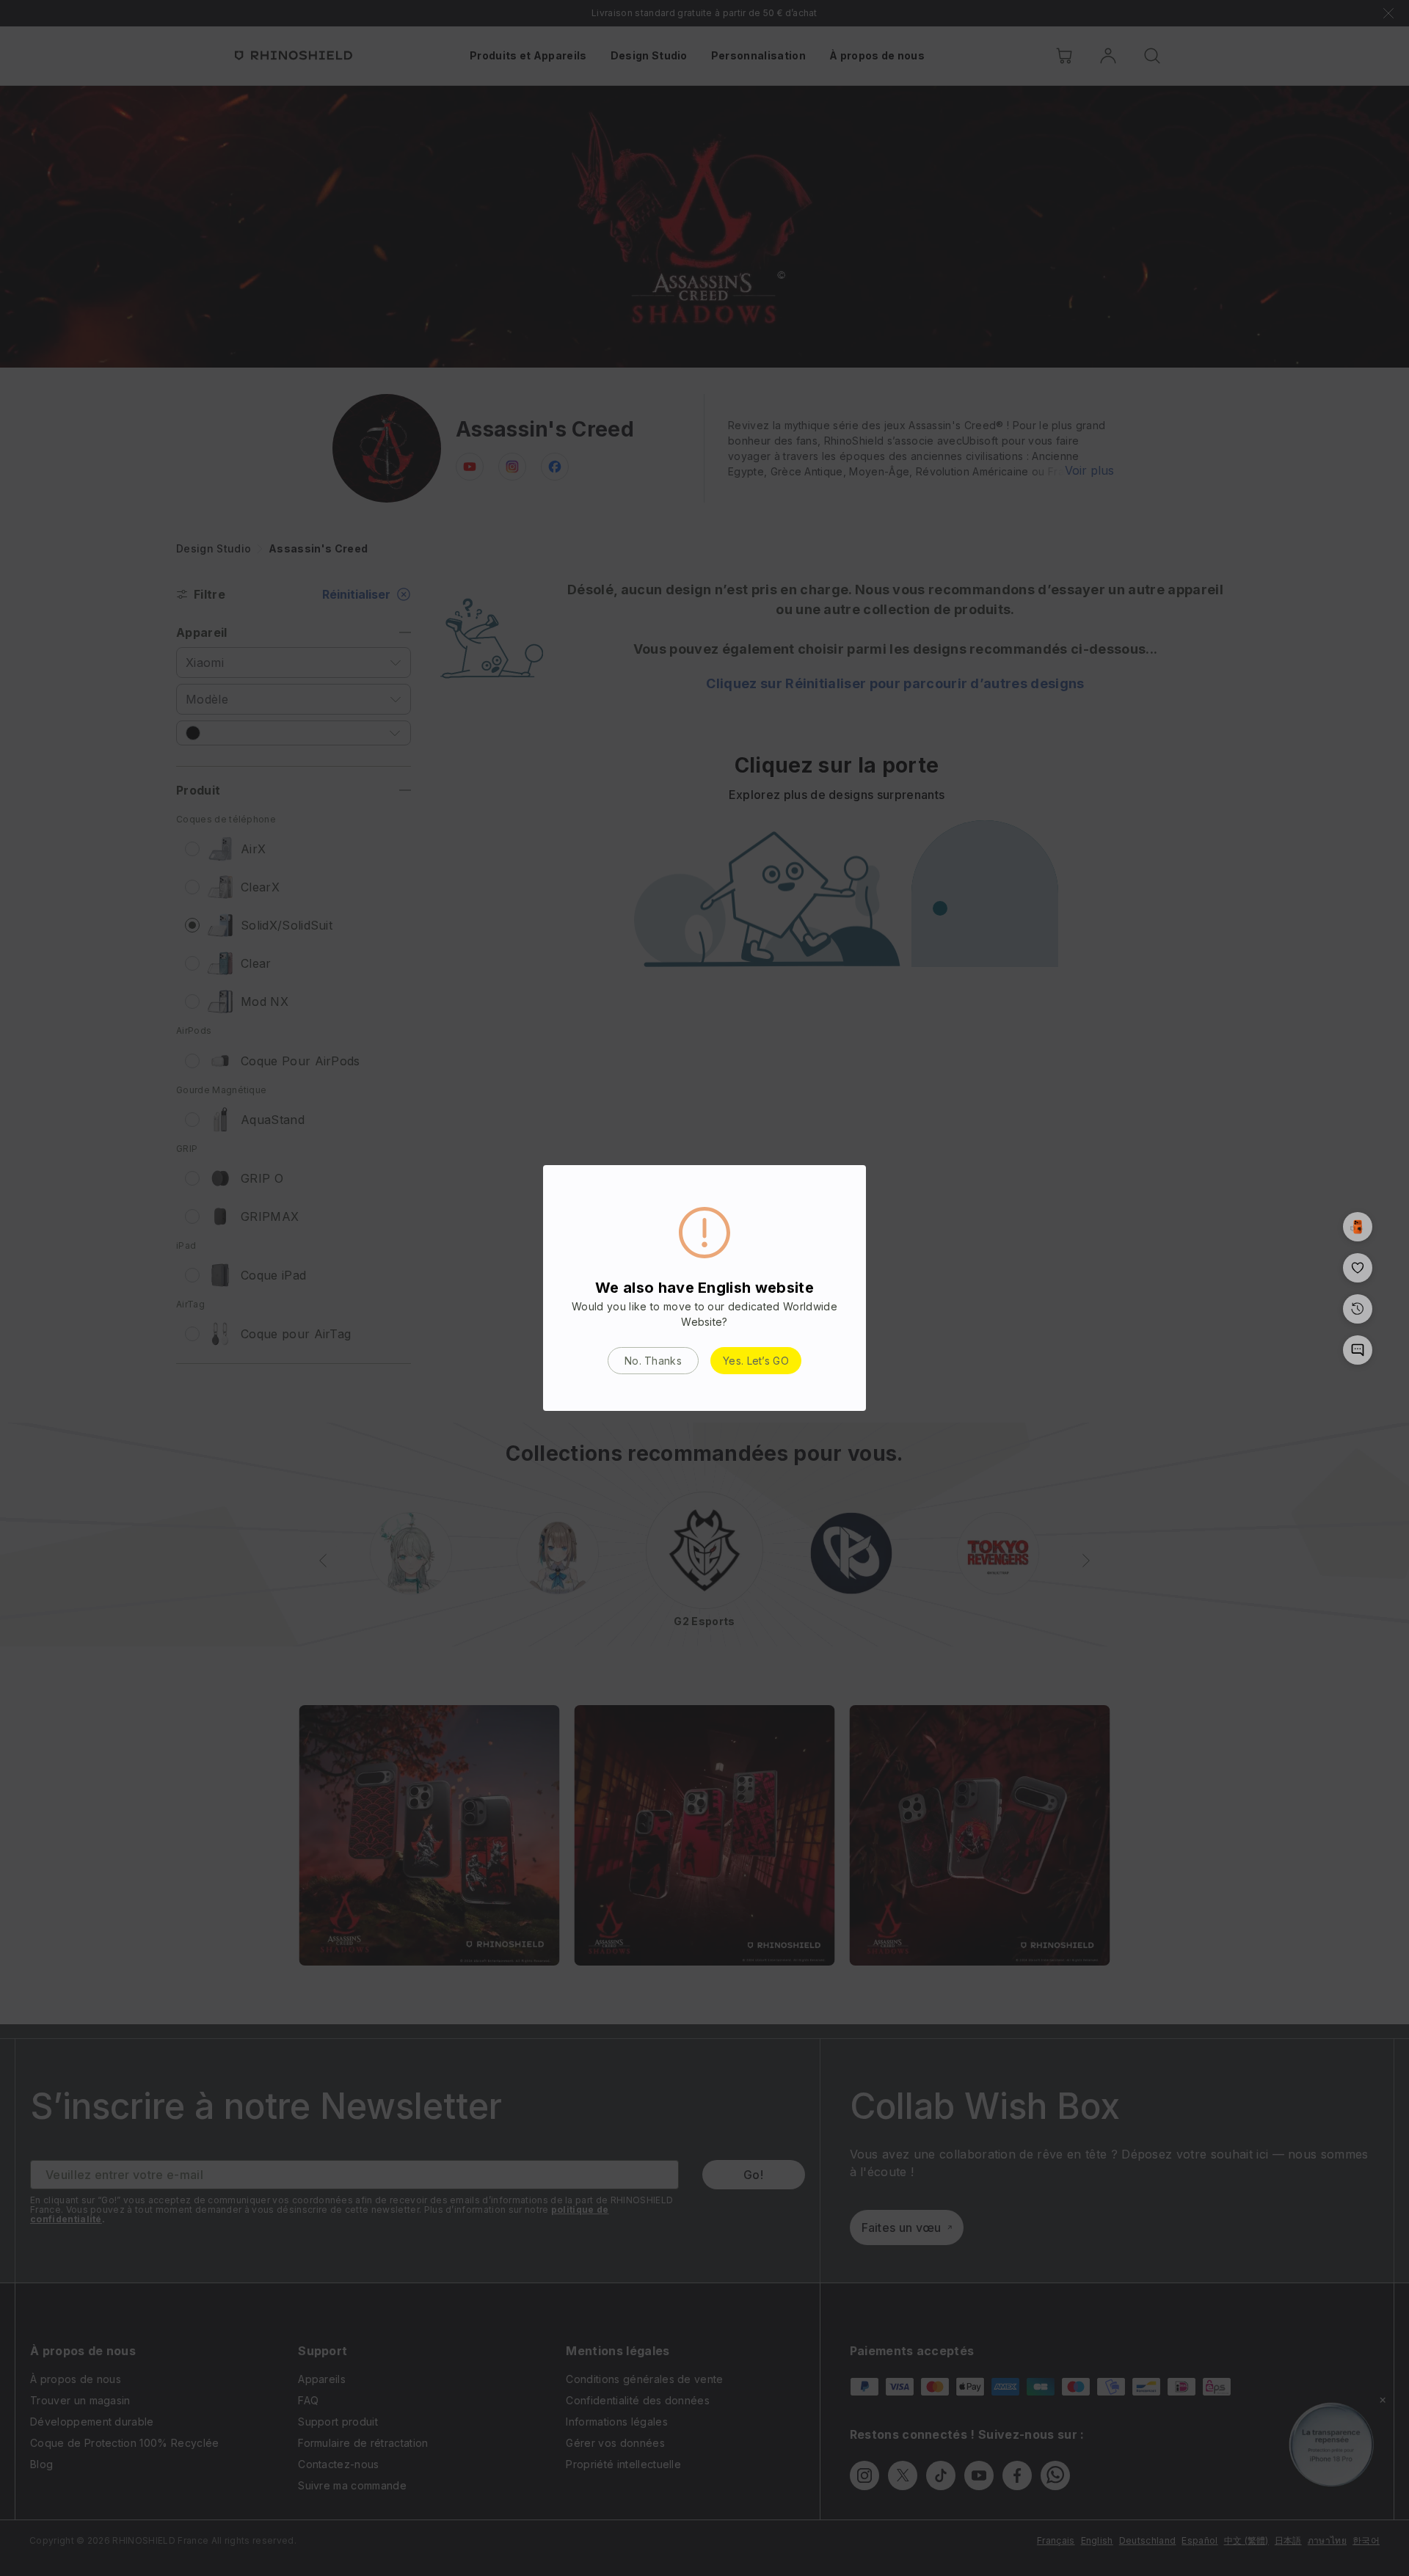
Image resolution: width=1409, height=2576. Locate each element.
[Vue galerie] (1358, 1227)
